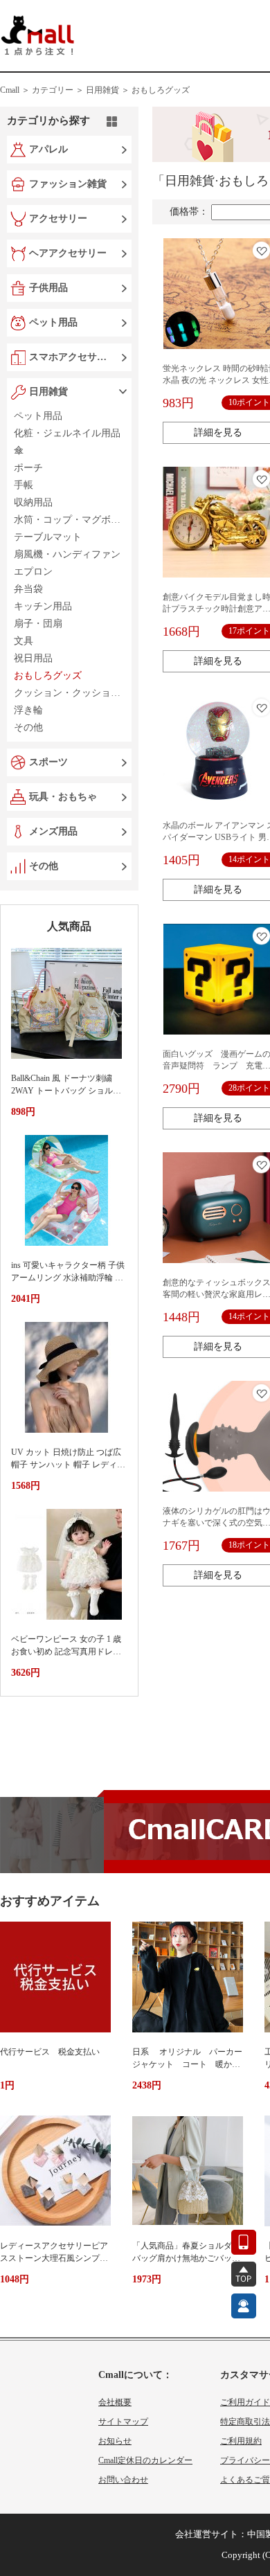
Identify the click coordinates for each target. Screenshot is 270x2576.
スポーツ (48, 762)
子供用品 (48, 288)
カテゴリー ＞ (58, 90)
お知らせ (115, 2441)
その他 (44, 866)
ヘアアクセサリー (68, 253)
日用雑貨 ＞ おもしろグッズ (138, 90)
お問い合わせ (123, 2480)
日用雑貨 (48, 392)
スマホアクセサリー (71, 357)
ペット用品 (53, 322)
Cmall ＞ (15, 90)
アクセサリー (58, 218)
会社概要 (115, 2402)
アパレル (48, 149)
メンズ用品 (53, 831)
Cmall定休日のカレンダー (145, 2460)
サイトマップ (123, 2422)
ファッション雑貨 (68, 184)
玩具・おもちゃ (63, 797)
